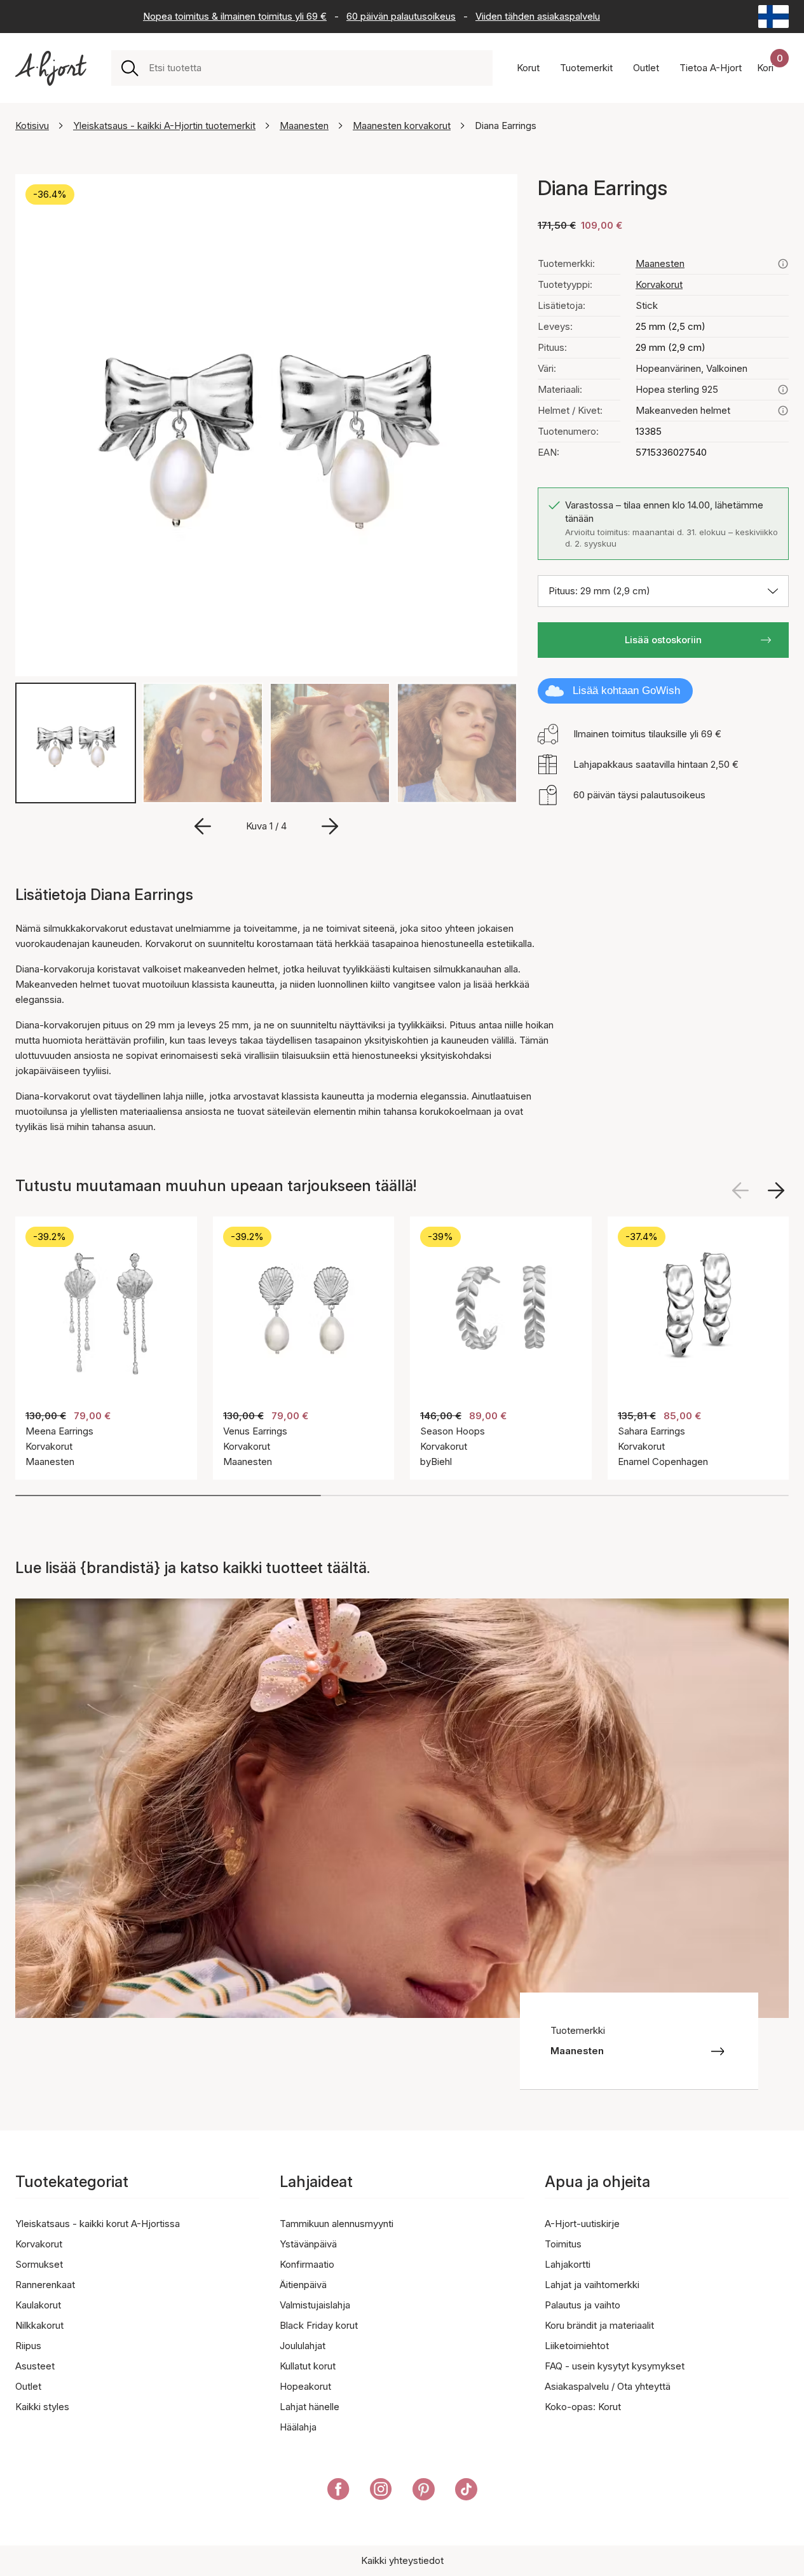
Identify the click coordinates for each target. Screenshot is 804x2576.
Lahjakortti (568, 2264)
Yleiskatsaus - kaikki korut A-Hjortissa (98, 2224)
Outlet (28, 2386)
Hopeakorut (305, 2386)
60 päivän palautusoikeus (401, 16)
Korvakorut (659, 284)
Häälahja (298, 2427)
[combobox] (316, 68)
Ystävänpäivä (308, 2244)
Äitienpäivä (303, 2285)
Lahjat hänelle (310, 2407)
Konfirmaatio (307, 2264)
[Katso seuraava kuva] (776, 1190)
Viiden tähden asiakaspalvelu (538, 16)
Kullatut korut (308, 2366)
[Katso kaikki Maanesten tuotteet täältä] (783, 264)
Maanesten (304, 126)
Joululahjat (303, 2346)
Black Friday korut (319, 2325)
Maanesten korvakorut (402, 126)
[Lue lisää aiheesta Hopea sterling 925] (783, 390)
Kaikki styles (42, 2407)
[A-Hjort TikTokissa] (466, 2491)
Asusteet (35, 2366)
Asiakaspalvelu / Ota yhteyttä (608, 2386)
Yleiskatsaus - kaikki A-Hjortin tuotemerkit (164, 126)
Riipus (28, 2346)
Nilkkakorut (39, 2325)
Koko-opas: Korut (583, 2407)
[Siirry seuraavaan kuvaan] (330, 826)
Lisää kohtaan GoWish (626, 691)
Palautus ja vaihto (583, 2305)
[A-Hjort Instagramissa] (381, 2491)
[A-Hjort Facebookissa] (338, 2491)
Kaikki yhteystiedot (402, 2560)
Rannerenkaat (45, 2285)
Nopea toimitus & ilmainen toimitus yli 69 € (235, 16)
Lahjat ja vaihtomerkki (592, 2285)
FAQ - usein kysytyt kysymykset (615, 2366)
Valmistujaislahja (315, 2305)
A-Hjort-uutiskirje (582, 2224)
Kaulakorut (38, 2305)
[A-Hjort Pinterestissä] (424, 2491)
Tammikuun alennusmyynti (337, 2224)
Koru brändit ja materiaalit (599, 2325)
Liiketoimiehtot (577, 2346)
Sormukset (39, 2264)
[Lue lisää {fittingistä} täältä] (783, 411)
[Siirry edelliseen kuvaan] (203, 826)
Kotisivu (32, 126)
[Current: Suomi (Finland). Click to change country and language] (773, 17)
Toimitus (563, 2244)
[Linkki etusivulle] (51, 68)
